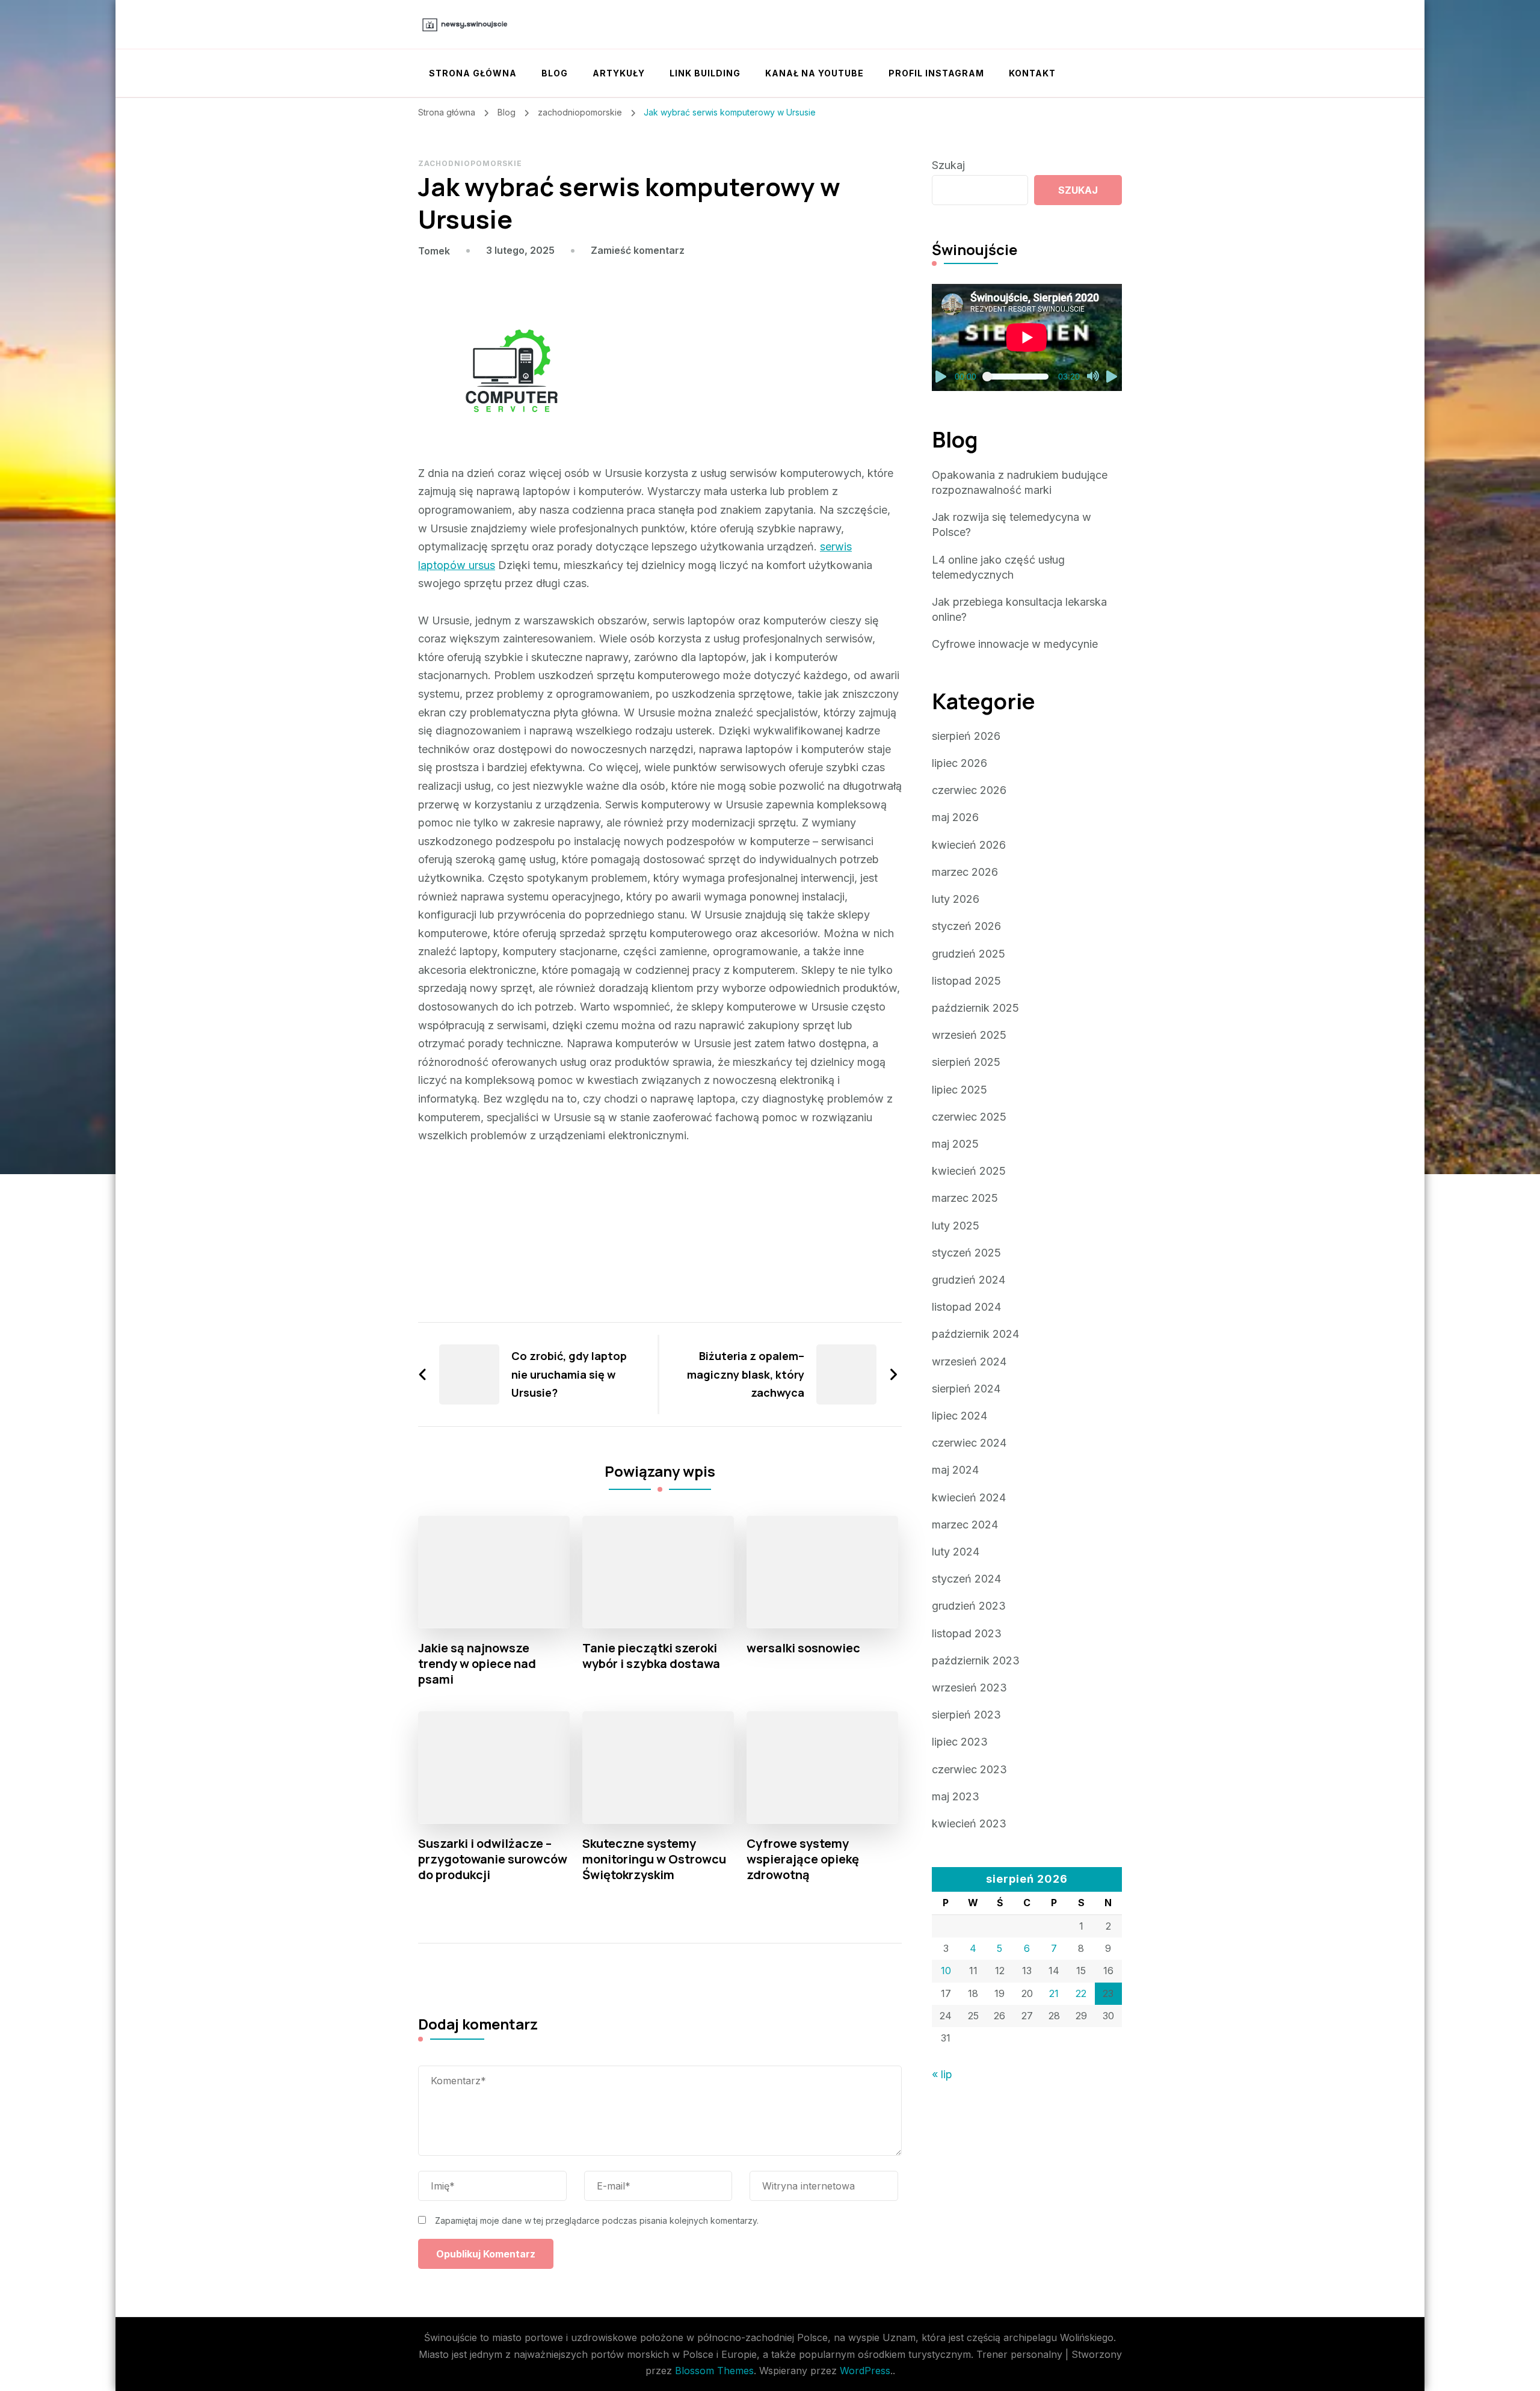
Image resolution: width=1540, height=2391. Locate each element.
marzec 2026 (965, 872)
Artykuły (619, 73)
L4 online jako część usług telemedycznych (998, 567)
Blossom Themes (714, 2371)
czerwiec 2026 (969, 790)
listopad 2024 (966, 1307)
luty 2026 (956, 899)
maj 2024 (955, 1470)
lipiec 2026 (959, 763)
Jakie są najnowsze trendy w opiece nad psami (477, 1664)
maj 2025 (955, 1144)
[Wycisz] (1093, 377)
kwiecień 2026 (969, 845)
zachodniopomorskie (470, 163)
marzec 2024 (965, 1525)
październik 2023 (976, 1660)
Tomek (434, 251)
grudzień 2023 (969, 1606)
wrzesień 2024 (969, 1362)
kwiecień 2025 (969, 1171)
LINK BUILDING (705, 73)
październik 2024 (975, 1334)
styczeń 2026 (966, 926)
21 (1054, 1993)
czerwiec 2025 (969, 1117)
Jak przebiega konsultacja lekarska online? (1019, 609)
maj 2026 (955, 817)
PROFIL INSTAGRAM (936, 73)
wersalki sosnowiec (803, 1648)
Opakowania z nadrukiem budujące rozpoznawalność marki (1020, 482)
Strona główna (473, 73)
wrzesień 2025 (969, 1035)
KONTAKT (1032, 73)
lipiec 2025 (959, 1090)
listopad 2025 (966, 981)
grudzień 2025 (969, 954)
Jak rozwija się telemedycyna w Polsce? (1012, 525)
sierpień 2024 (966, 1389)
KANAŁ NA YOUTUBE (815, 73)
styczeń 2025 (966, 1253)
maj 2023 (956, 1796)
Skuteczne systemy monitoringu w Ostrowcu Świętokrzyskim (654, 1859)
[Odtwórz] (941, 377)
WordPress (865, 2371)
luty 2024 (956, 1552)
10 (946, 1971)
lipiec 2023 (960, 1742)
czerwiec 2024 (969, 1443)
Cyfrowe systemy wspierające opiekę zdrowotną (803, 1859)
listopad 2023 (967, 1633)
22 (1081, 1993)
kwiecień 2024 (969, 1497)
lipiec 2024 (959, 1416)
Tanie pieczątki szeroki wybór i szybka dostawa (651, 1656)
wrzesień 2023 (969, 1688)
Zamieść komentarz (638, 250)
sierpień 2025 (966, 1062)
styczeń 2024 (966, 1579)
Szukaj (948, 165)
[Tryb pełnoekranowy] (1112, 377)
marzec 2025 (965, 1198)
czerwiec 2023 (969, 1769)
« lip (942, 2074)
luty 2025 (956, 1226)
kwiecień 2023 (969, 1823)
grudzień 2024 (969, 1280)
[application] (1027, 337)
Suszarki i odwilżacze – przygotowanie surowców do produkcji (493, 1859)
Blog (555, 73)
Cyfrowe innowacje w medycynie (1015, 644)
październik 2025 (975, 1008)
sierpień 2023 (966, 1715)
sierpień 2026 (966, 736)
